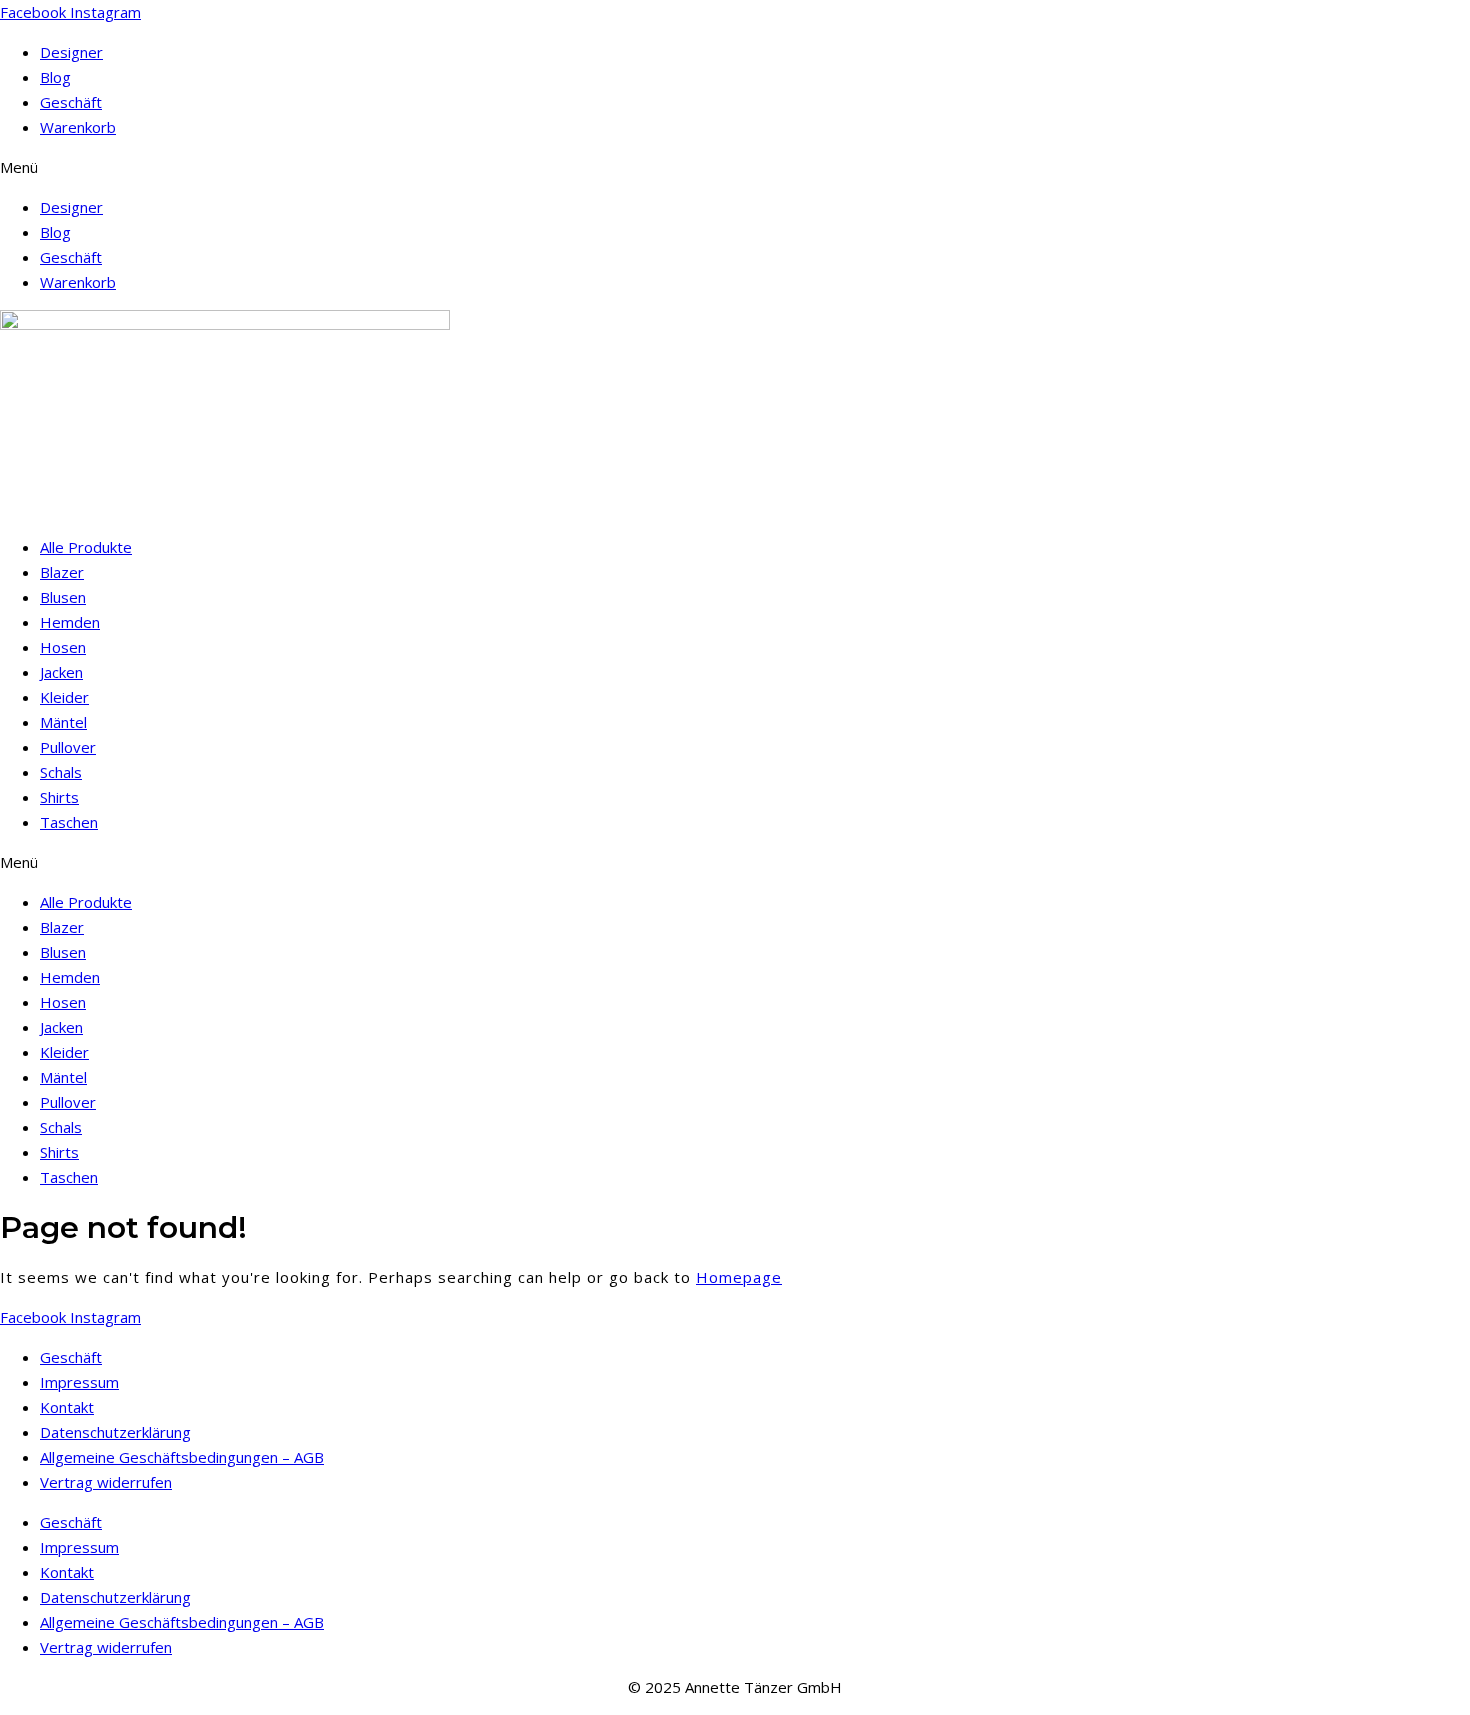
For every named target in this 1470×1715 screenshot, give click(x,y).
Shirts (59, 797)
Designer (71, 52)
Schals (61, 772)
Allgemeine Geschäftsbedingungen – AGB (182, 1457)
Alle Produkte (86, 547)
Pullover (68, 747)
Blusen (63, 597)
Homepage (739, 1277)
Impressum (79, 1382)
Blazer (62, 572)
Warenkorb (78, 127)
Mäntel (63, 722)
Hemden (70, 622)
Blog (55, 77)
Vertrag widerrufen (106, 1482)
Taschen (69, 822)
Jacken (61, 672)
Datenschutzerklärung (115, 1432)
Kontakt (67, 1407)
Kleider (64, 697)
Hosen (63, 647)
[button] (735, 167)
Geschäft (71, 102)
